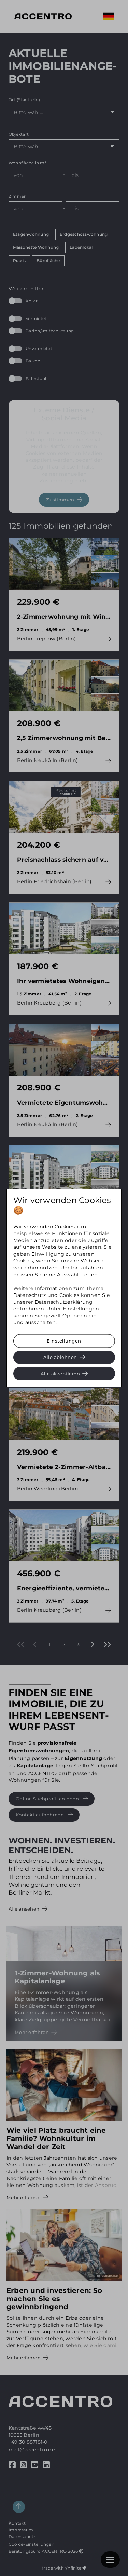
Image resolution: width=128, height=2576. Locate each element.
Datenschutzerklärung (64, 1302)
